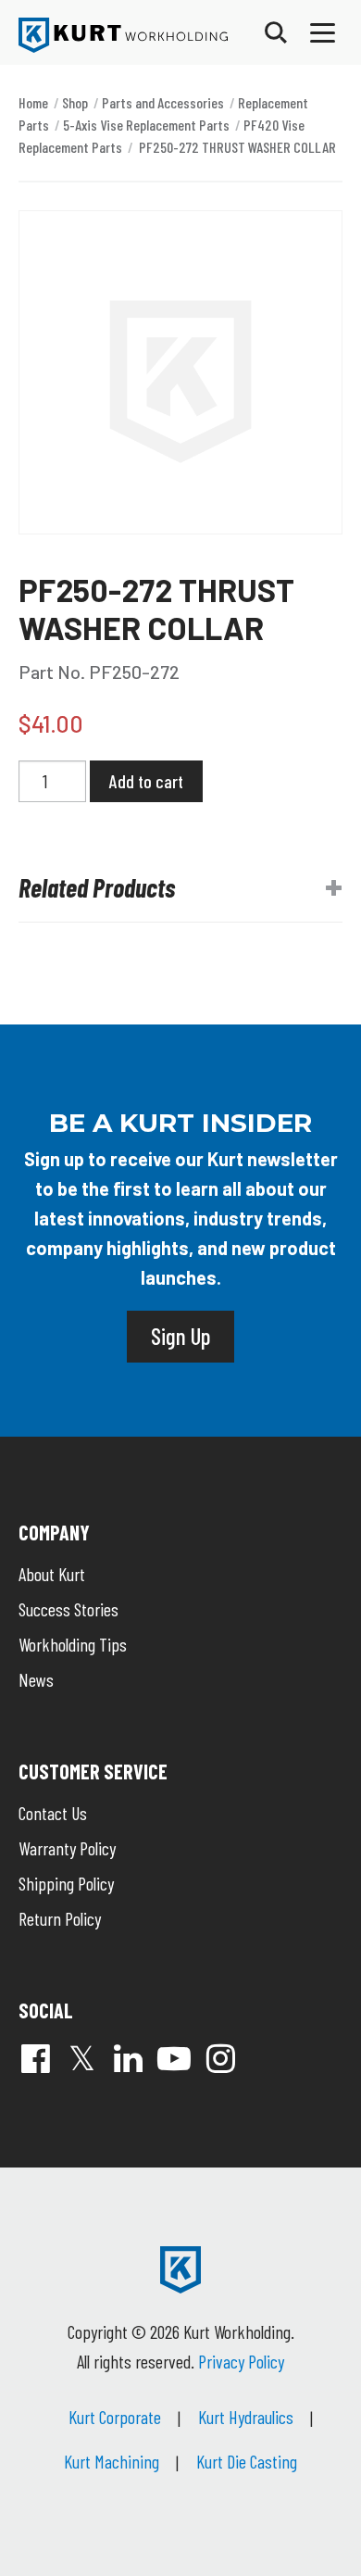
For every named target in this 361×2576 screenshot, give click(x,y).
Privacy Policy (241, 2361)
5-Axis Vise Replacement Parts (146, 125)
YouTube (174, 2058)
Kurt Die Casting (247, 2461)
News (36, 1679)
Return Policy (60, 1918)
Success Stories (68, 1609)
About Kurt (52, 1574)
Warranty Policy (67, 1848)
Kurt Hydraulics (246, 2417)
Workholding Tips (73, 1644)
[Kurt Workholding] (123, 35)
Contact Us (53, 1813)
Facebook (35, 2058)
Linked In (128, 2058)
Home (33, 102)
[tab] (180, 888)
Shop (75, 102)
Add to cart (146, 781)
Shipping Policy (66, 1883)
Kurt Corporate (115, 2417)
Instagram (220, 2058)
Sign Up (180, 1336)
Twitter (81, 2058)
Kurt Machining (112, 2461)
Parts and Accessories (163, 102)
